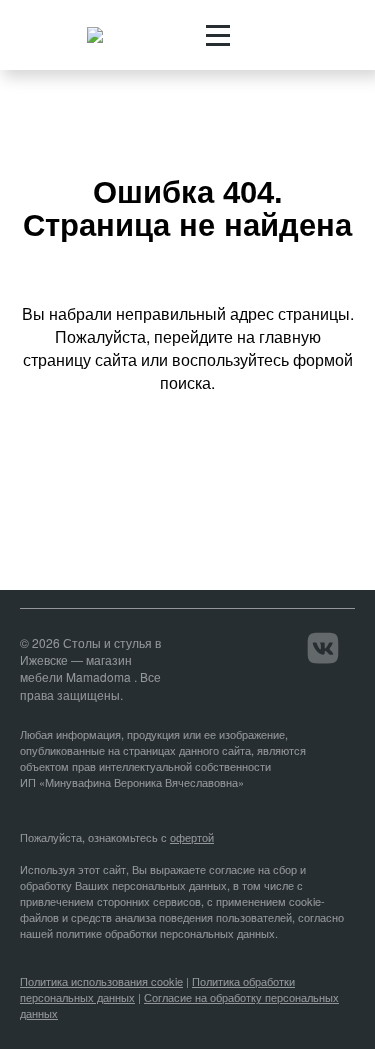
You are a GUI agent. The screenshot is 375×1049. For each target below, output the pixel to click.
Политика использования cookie (101, 981)
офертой (192, 837)
